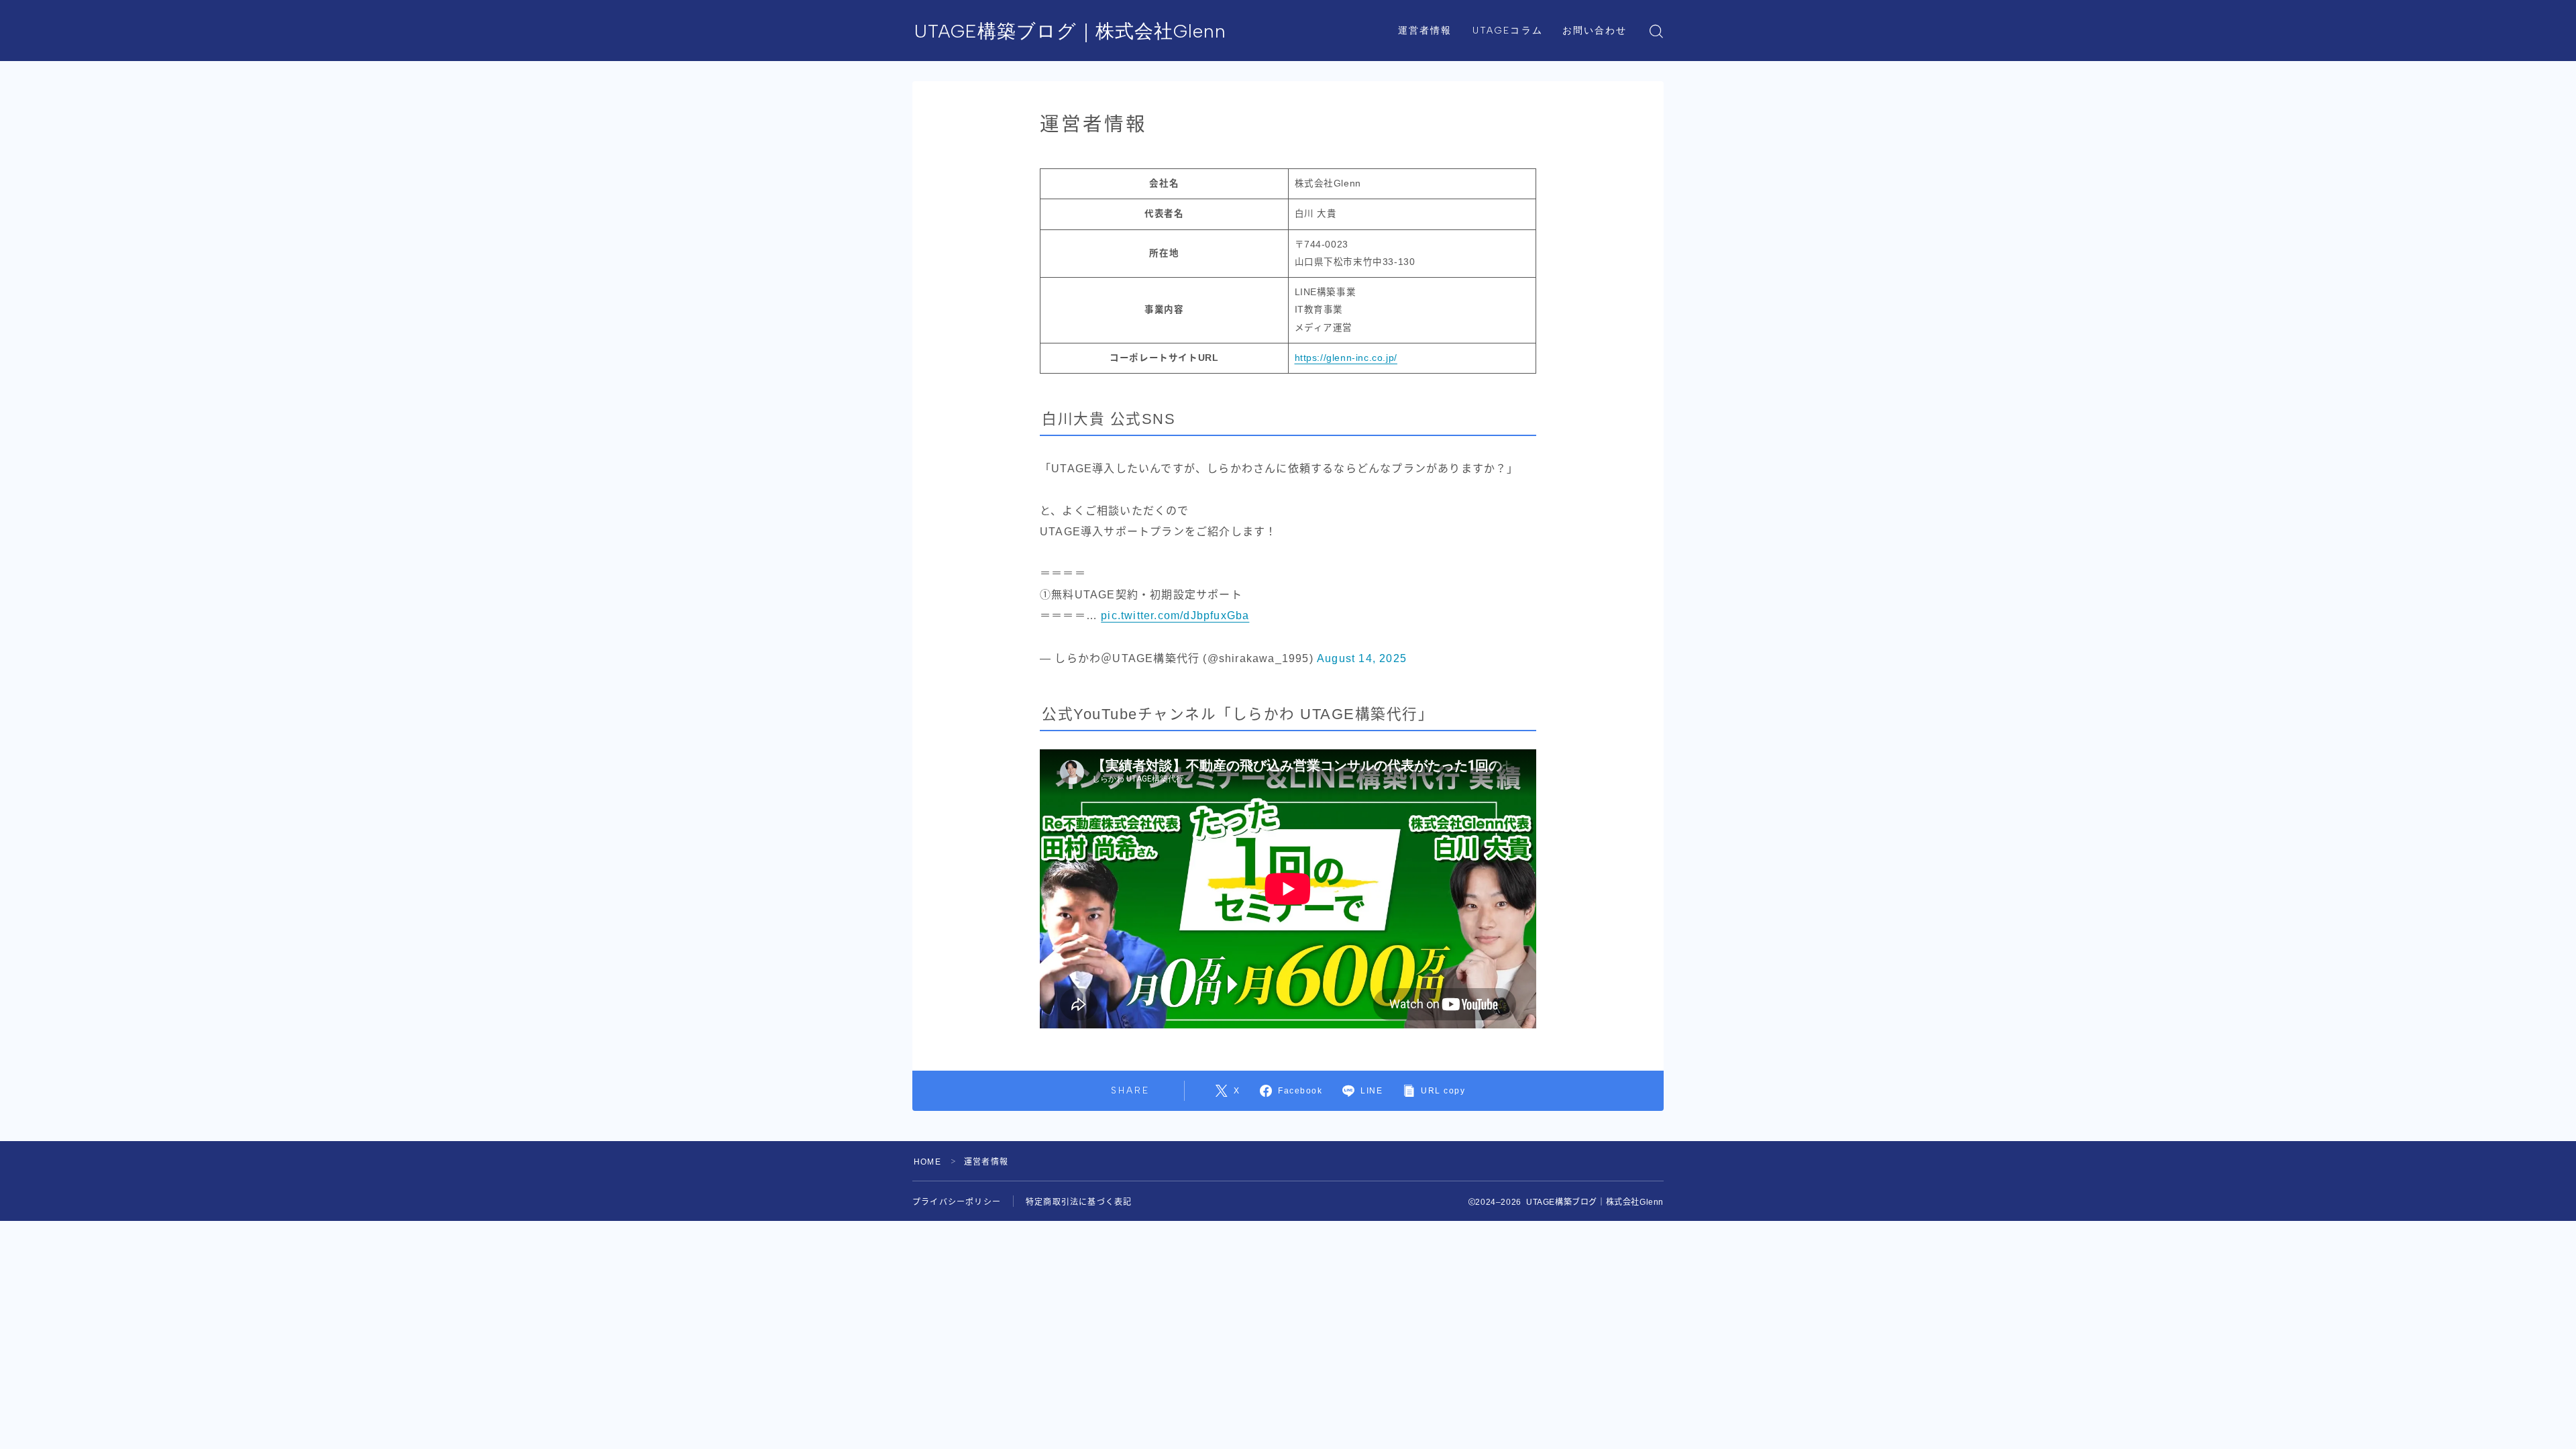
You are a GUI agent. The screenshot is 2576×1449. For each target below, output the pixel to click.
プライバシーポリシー (957, 1202)
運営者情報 (1425, 31)
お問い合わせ (1595, 31)
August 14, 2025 (1362, 658)
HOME (927, 1162)
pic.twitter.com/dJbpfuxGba (1175, 615)
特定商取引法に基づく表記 (1079, 1202)
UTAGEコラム (1508, 31)
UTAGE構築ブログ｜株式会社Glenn (1070, 31)
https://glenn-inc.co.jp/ (1346, 358)
